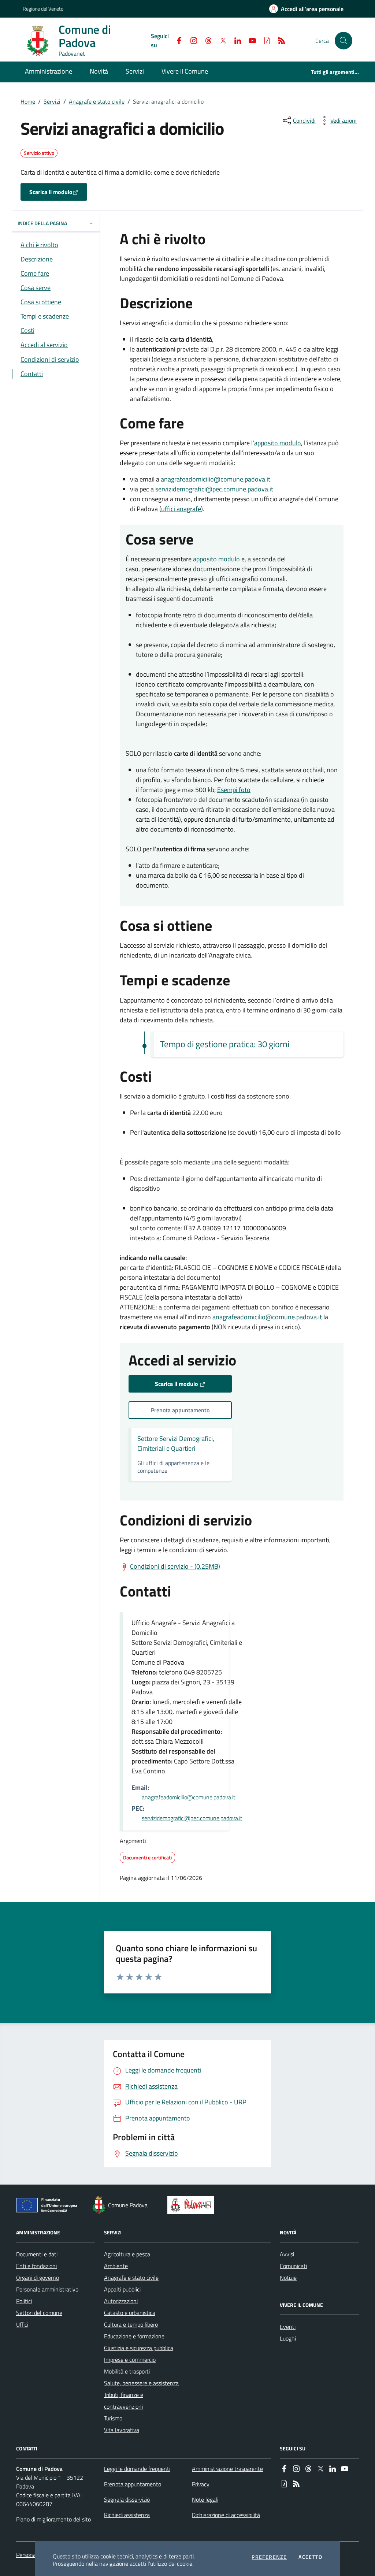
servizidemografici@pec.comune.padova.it (214, 489)
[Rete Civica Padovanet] (192, 2205)
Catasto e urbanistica (130, 2313)
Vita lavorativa (122, 2430)
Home (28, 101)
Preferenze (269, 2557)
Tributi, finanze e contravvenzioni (124, 2401)
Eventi (288, 2327)
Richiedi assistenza (127, 2515)
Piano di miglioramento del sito (53, 2519)
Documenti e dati (37, 2254)
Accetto (310, 2557)
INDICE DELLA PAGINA (42, 223)
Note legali (205, 2499)
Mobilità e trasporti (127, 2371)
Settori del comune (39, 2313)
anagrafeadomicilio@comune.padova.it (216, 479)
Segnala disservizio (127, 2499)
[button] (344, 41)
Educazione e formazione (134, 2336)
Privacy (201, 2484)
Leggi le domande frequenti (137, 2469)
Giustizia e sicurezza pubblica (139, 2348)
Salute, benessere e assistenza (141, 2383)
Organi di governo (38, 2278)
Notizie (288, 2278)
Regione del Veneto (43, 9)
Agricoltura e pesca (127, 2254)
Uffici (22, 2324)
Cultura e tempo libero (131, 2324)
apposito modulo (278, 443)
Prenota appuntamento (133, 2484)
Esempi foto (234, 790)
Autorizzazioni (121, 2301)
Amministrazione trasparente (227, 2469)
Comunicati (293, 2266)
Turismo (113, 2418)
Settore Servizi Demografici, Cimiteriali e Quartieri (176, 1443)
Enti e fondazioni (36, 2266)
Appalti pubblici (122, 2289)
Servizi (52, 101)
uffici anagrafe (181, 509)
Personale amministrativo (47, 2289)
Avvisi (287, 2254)
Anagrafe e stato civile (97, 101)
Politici (24, 2301)
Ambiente (116, 2266)
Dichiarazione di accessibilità (226, 2515)
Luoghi (288, 2338)
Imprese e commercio (130, 2360)
